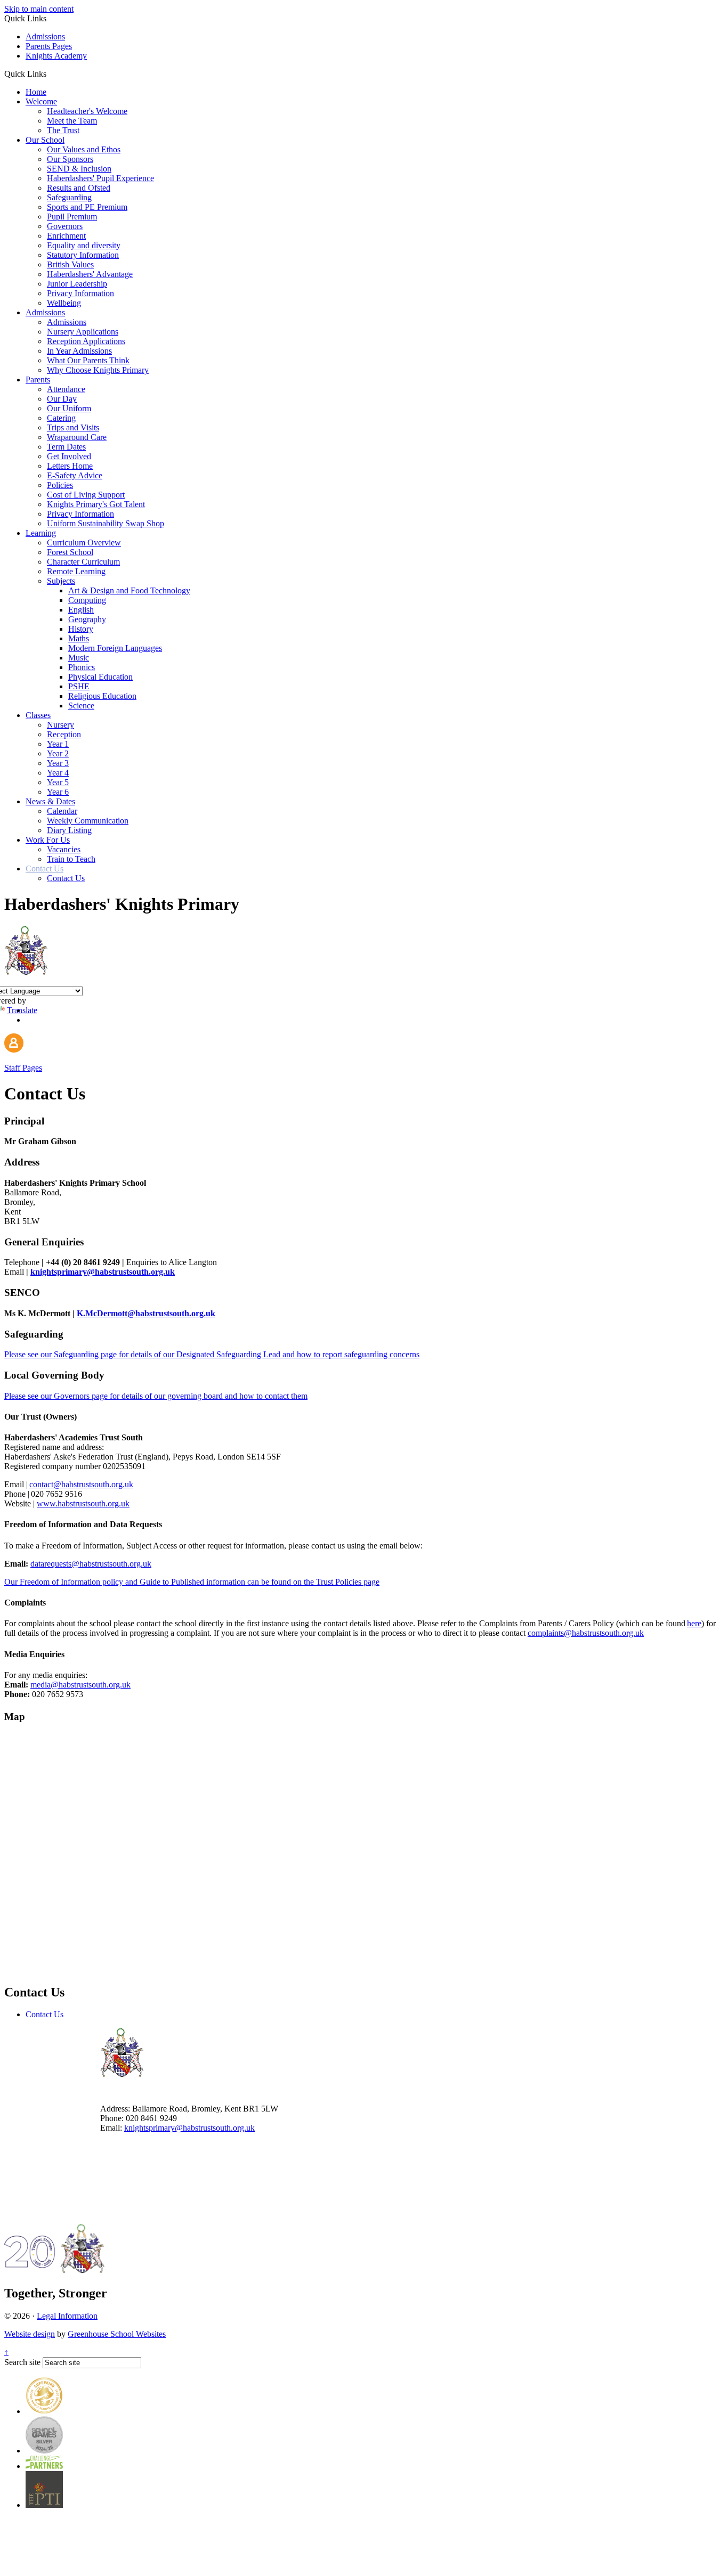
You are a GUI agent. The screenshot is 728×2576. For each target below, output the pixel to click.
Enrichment (66, 236)
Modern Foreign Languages (115, 648)
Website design (30, 2334)
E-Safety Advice (75, 475)
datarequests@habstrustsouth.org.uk (91, 1564)
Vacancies (64, 849)
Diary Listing (69, 830)
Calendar (62, 811)
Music (79, 658)
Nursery (60, 725)
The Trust (63, 130)
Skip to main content (39, 9)
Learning (41, 533)
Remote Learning (76, 571)
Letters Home (70, 466)
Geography (87, 619)
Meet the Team (72, 121)
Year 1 (58, 744)
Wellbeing (64, 303)
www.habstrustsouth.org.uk (83, 1503)
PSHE (79, 686)
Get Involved (69, 456)
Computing (87, 600)
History (81, 629)
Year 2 (58, 753)
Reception (64, 734)
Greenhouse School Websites (117, 2334)
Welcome (41, 101)
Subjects (61, 581)
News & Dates (50, 801)
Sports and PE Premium (87, 207)
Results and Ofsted (79, 188)
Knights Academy (56, 56)
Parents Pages (49, 46)
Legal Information (67, 2316)
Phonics (82, 667)
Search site (22, 2362)
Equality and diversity (84, 245)
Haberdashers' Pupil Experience (100, 178)
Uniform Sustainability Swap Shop (106, 523)
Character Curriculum (83, 562)
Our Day (62, 399)
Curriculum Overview (84, 543)
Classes (38, 715)
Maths (79, 638)
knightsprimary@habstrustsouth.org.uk (103, 1272)
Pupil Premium (72, 217)
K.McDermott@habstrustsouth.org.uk (146, 1313)
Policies (60, 485)
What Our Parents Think (88, 360)
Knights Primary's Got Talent (96, 504)
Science (81, 706)
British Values (70, 264)
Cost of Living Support (86, 495)
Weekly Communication (88, 821)
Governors (65, 226)
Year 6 (58, 792)
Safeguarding (69, 197)
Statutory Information (83, 255)
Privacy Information (80, 293)
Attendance (66, 389)
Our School (45, 140)
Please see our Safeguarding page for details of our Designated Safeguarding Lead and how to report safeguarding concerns (212, 1354)
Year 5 (58, 782)
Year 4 (58, 773)
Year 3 (58, 763)
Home (36, 92)
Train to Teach (71, 859)
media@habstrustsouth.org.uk (80, 1685)
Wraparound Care (77, 437)
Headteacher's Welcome (87, 111)
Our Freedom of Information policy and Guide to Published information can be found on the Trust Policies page (192, 1582)
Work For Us (48, 840)
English (81, 610)
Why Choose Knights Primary (98, 370)
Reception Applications (86, 341)
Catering (61, 418)
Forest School (70, 552)
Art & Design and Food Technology (129, 590)
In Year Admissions (79, 351)
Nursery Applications (83, 332)
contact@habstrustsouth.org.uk (81, 1484)
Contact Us (45, 869)
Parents (38, 380)
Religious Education (102, 696)
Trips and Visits (73, 427)
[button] (50, 74)
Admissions (45, 36)
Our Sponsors (70, 159)
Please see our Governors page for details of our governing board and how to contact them (156, 1396)
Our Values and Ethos (84, 149)
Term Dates (66, 447)
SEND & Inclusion (79, 169)
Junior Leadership (77, 284)
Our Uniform (69, 408)
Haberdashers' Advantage (90, 274)
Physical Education (100, 677)
